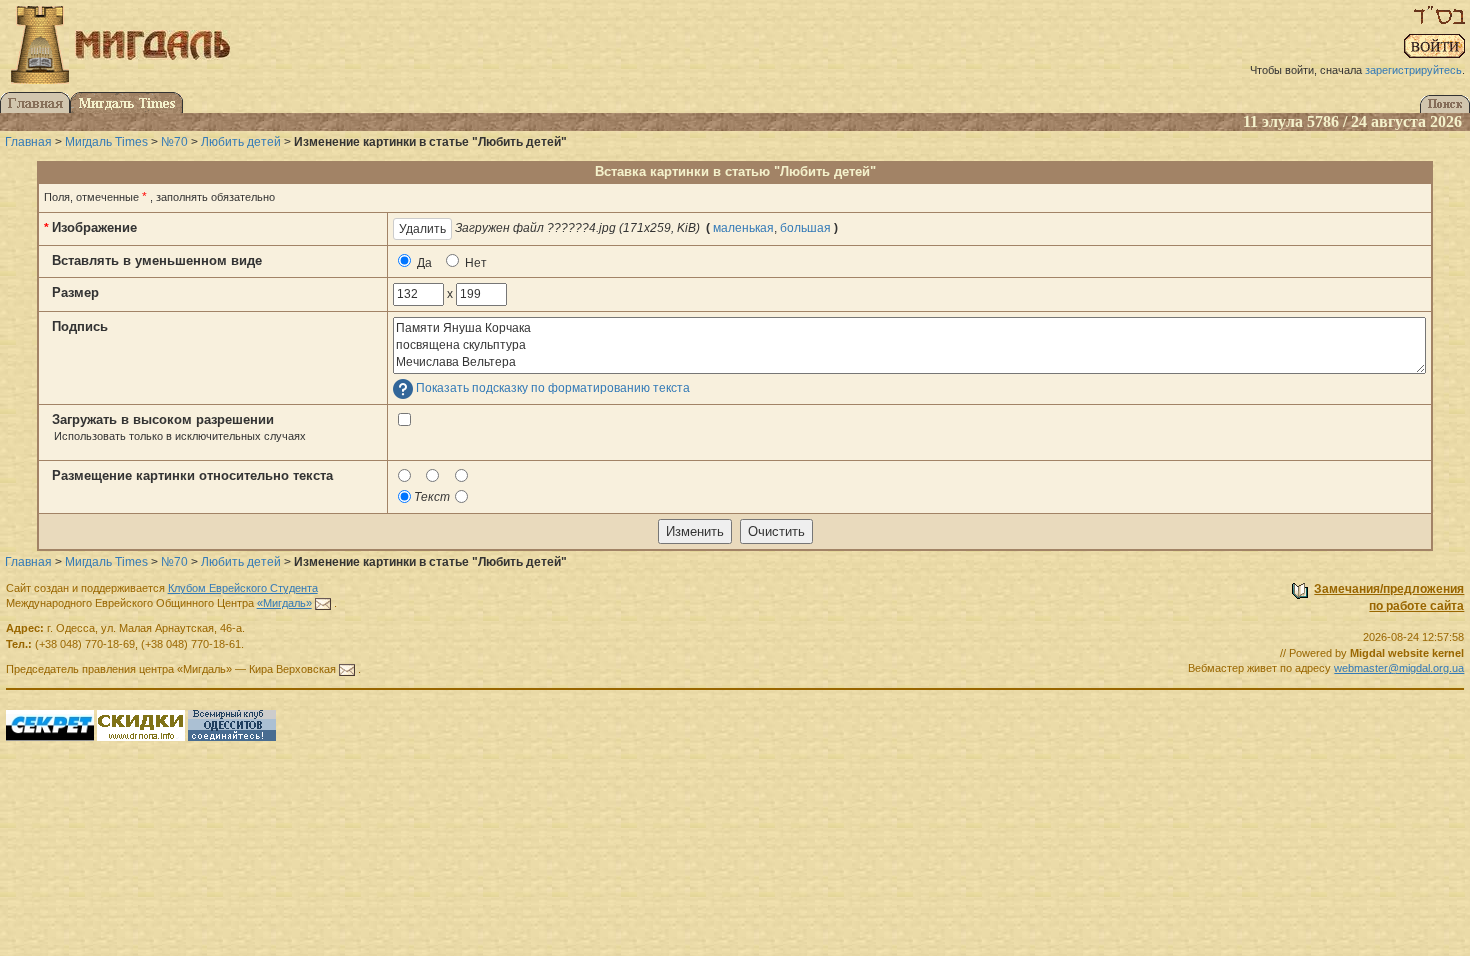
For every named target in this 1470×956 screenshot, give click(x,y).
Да (423, 263)
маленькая (743, 228)
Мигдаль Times (106, 142)
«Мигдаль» (284, 603)
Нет (474, 263)
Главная (28, 142)
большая (805, 228)
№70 (174, 142)
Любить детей (241, 142)
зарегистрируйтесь (1413, 70)
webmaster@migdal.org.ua (1399, 668)
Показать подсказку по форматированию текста (553, 389)
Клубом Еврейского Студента (243, 588)
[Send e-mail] (323, 603)
